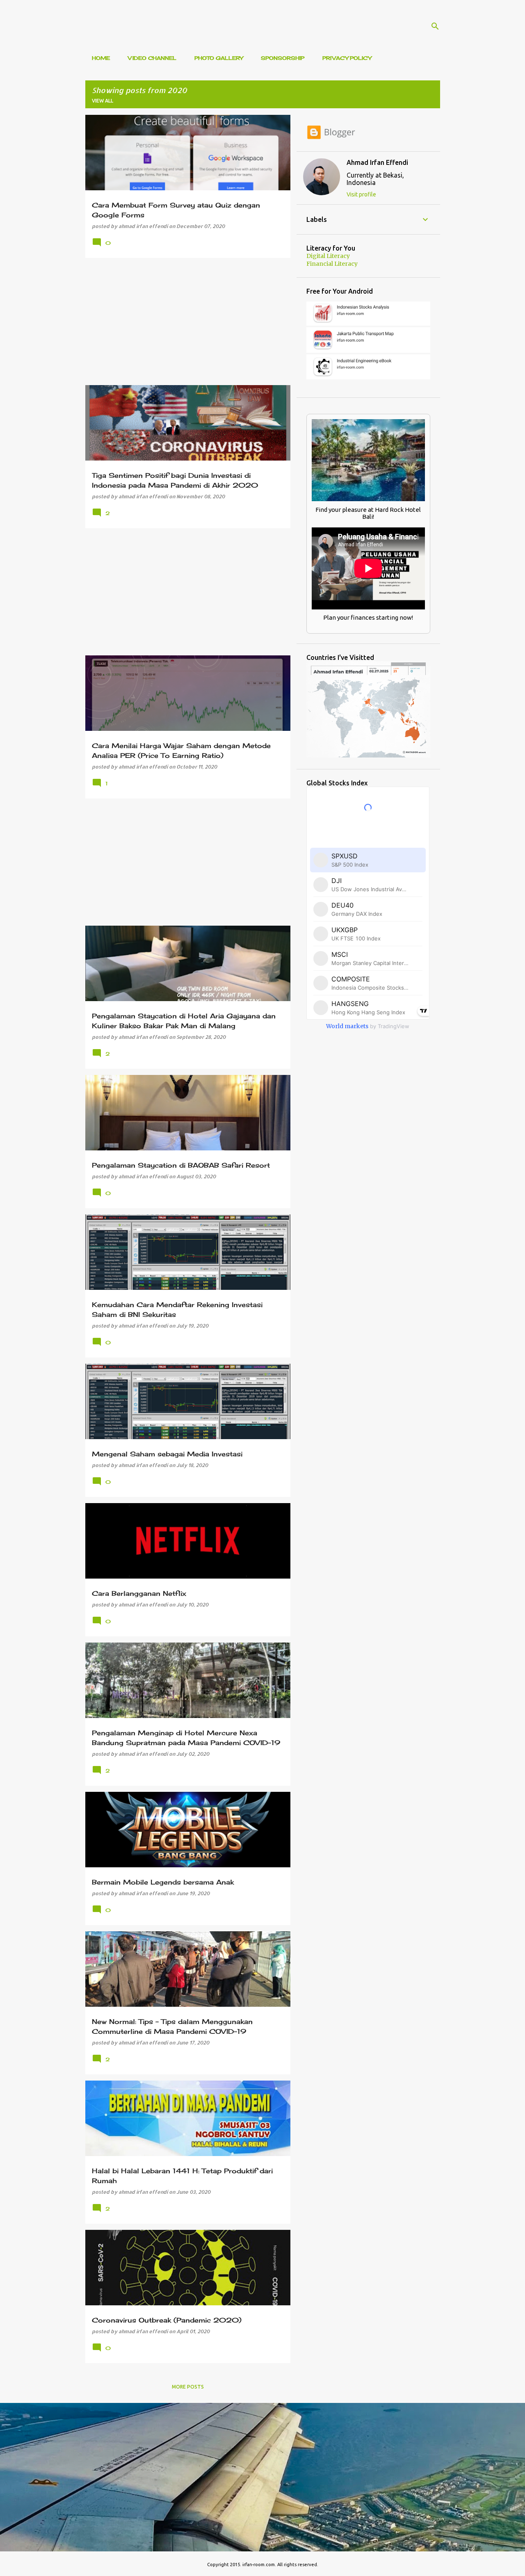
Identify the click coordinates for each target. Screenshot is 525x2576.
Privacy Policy (347, 58)
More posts (188, 2387)
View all (103, 101)
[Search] (435, 26)
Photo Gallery (219, 58)
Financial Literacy (332, 264)
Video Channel (152, 58)
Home (101, 58)
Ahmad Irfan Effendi (377, 162)
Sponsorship (283, 58)
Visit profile (361, 194)
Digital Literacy (328, 256)
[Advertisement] (185, 322)
